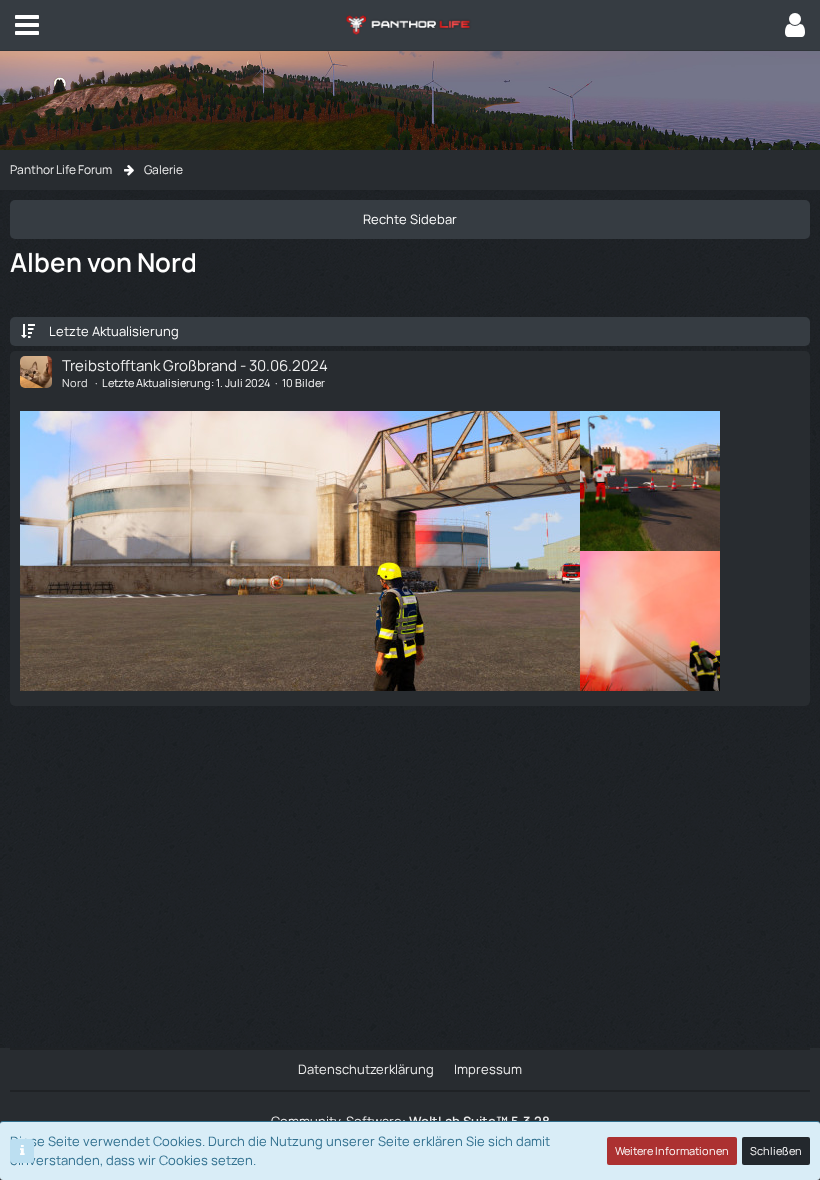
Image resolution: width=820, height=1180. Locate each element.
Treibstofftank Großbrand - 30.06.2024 (195, 365)
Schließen (776, 1150)
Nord (75, 382)
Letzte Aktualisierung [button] (114, 331)
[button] (27, 25)
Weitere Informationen (672, 1150)
